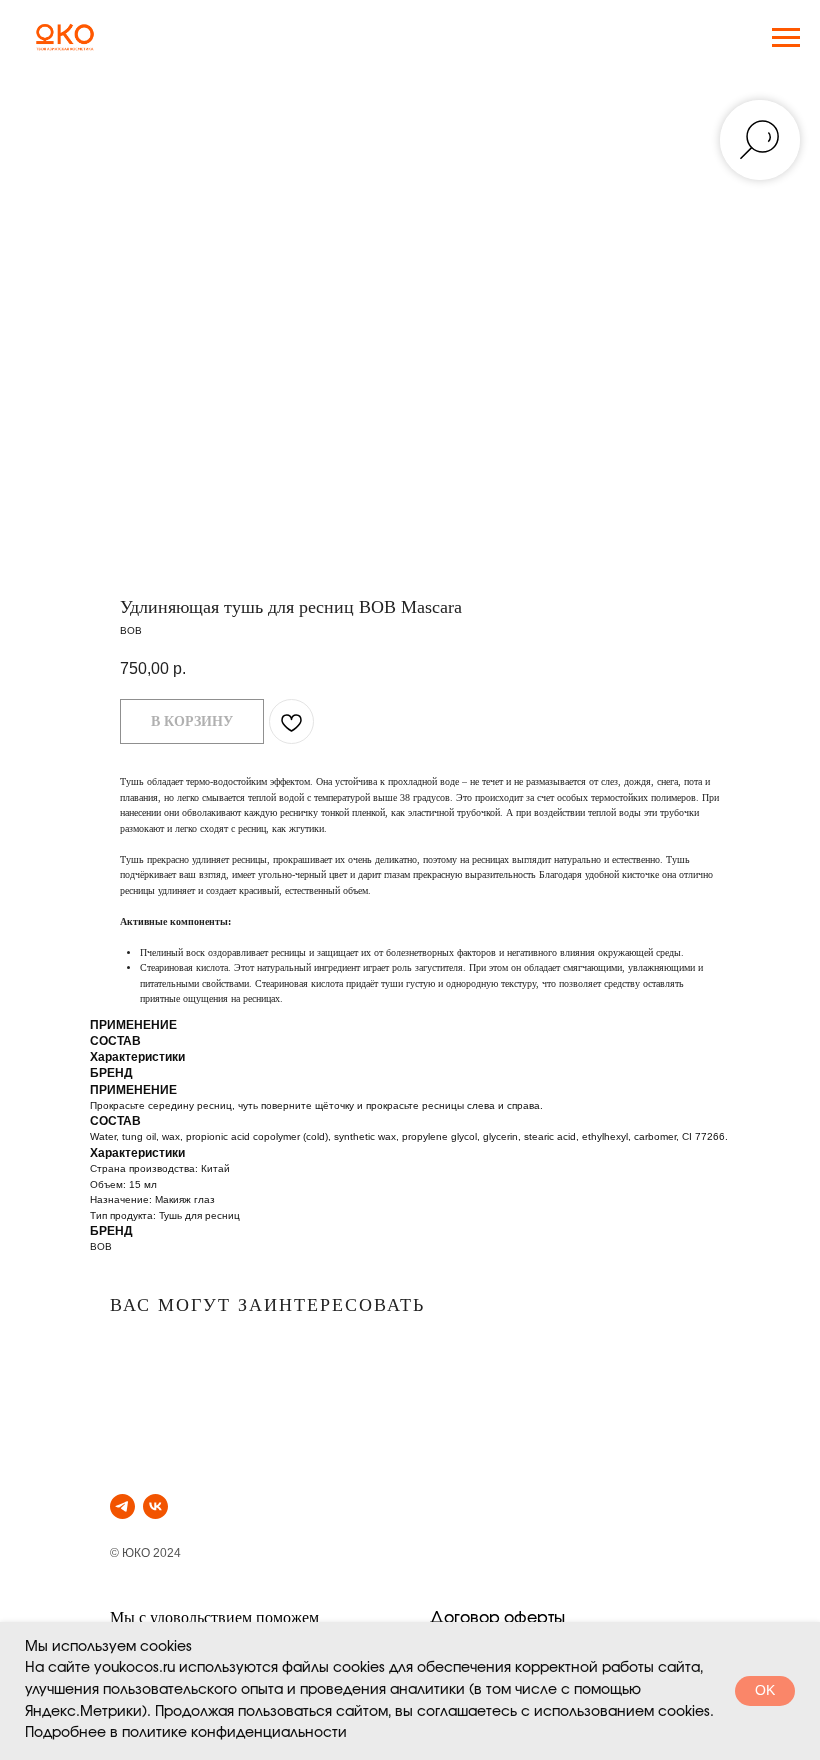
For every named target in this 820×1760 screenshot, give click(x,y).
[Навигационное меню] (786, 38)
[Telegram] (122, 1506)
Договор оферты (497, 1618)
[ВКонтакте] (155, 1506)
